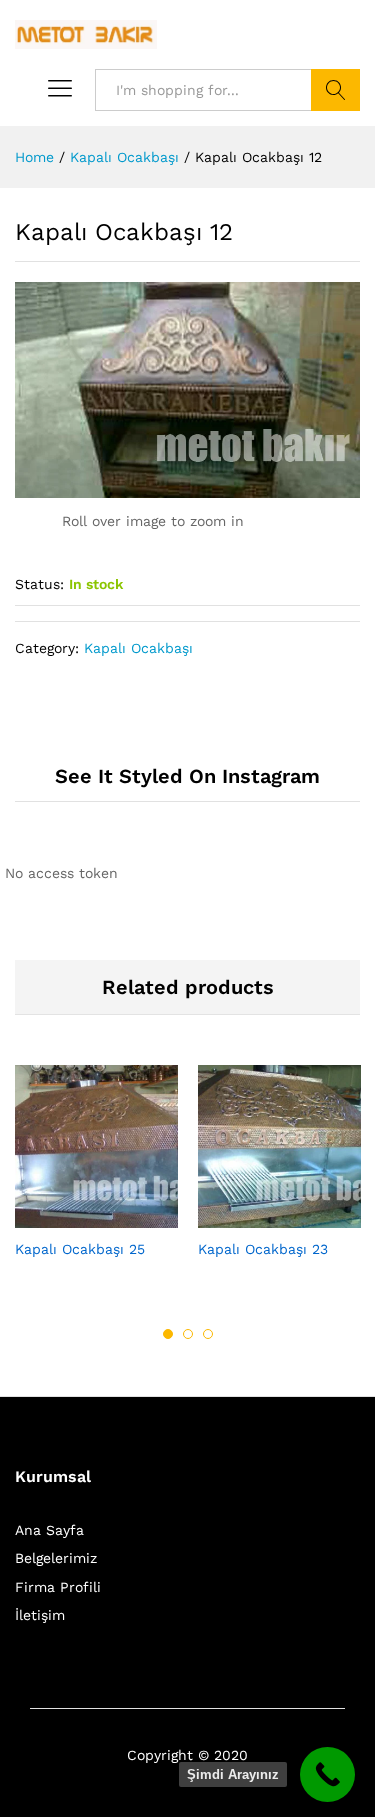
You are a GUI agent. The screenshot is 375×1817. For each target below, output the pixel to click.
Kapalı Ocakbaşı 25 (80, 1249)
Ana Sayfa (49, 1530)
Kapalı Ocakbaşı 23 (263, 1249)
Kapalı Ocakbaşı (138, 648)
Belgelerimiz (56, 1558)
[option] (96, 1179)
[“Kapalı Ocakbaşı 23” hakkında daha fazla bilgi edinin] (257, 1216)
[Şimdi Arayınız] (327, 1774)
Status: (39, 584)
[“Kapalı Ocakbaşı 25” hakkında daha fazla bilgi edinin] (74, 1216)
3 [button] (208, 1334)
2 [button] (188, 1334)
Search (335, 90)
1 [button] (168, 1334)
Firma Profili (58, 1587)
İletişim (40, 1615)
